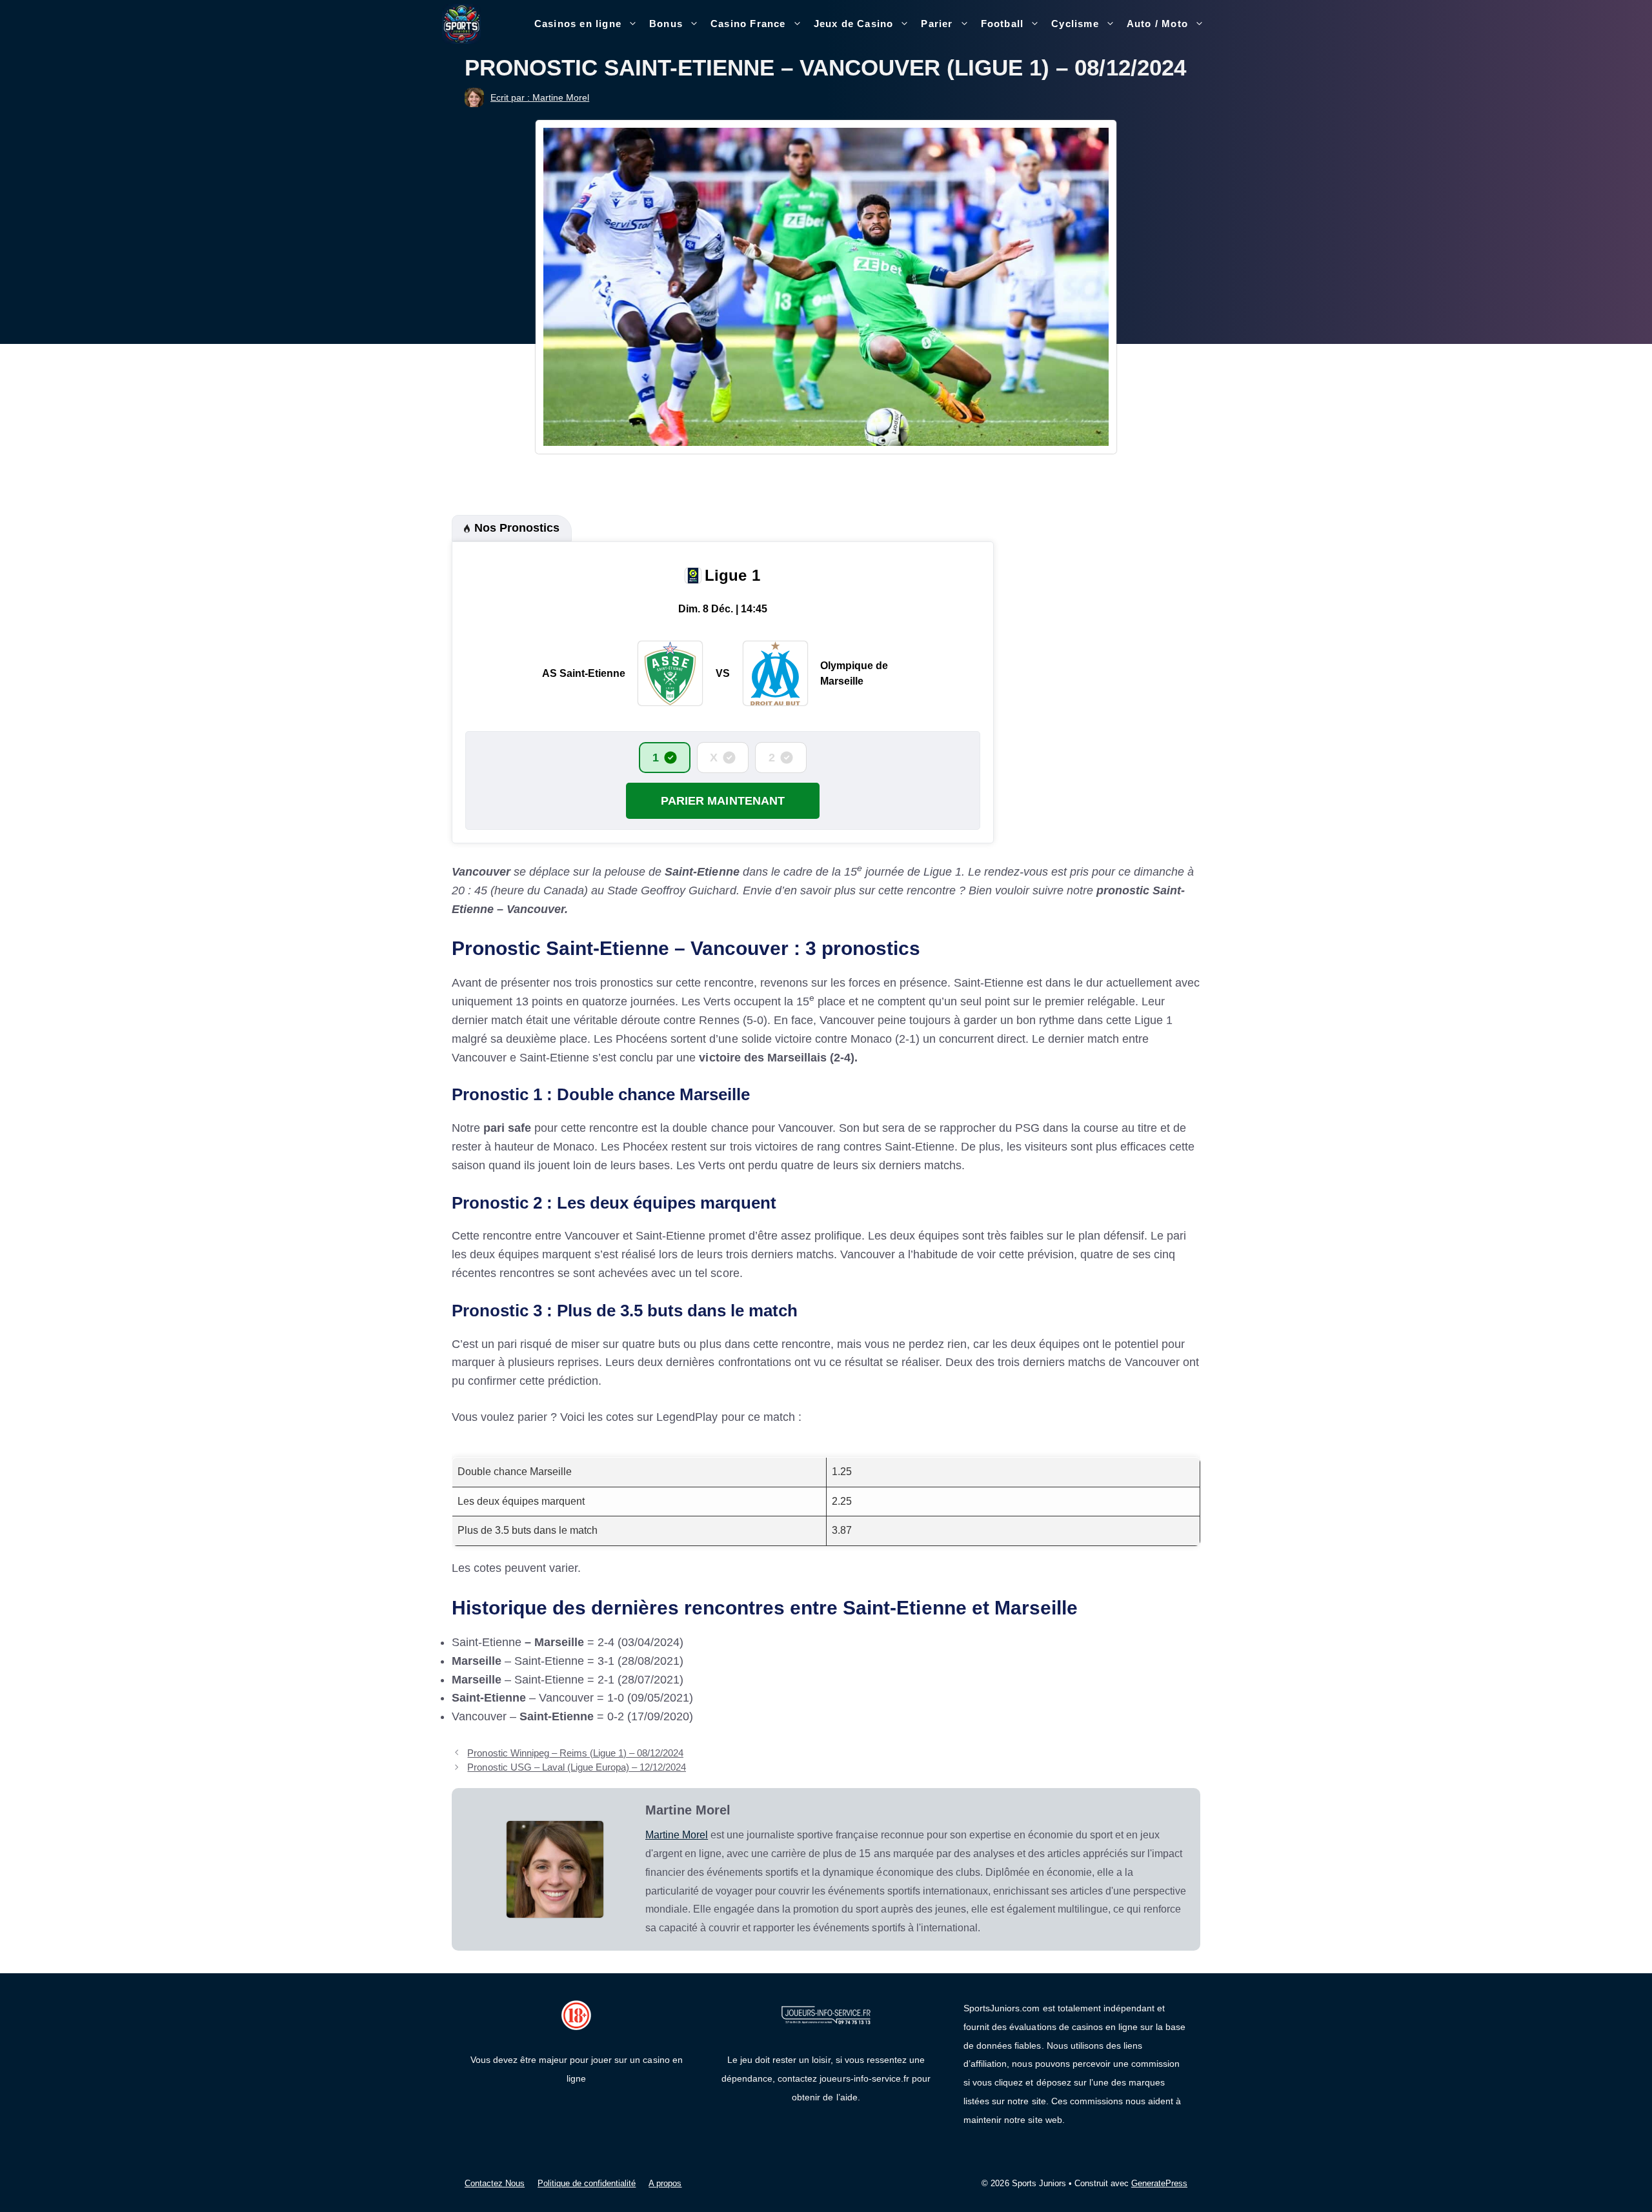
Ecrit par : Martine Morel (540, 97)
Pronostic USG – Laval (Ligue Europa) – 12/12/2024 (577, 1767)
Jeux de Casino (854, 24)
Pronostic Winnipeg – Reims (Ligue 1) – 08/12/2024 (575, 1753)
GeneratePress (1159, 2183)
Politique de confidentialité (587, 2183)
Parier (937, 24)
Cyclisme (1075, 24)
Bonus (666, 24)
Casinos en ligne (578, 24)
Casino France (748, 24)
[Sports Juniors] (461, 23)
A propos (665, 2183)
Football (1002, 24)
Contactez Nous (495, 2183)
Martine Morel (677, 1835)
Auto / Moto (1157, 24)
